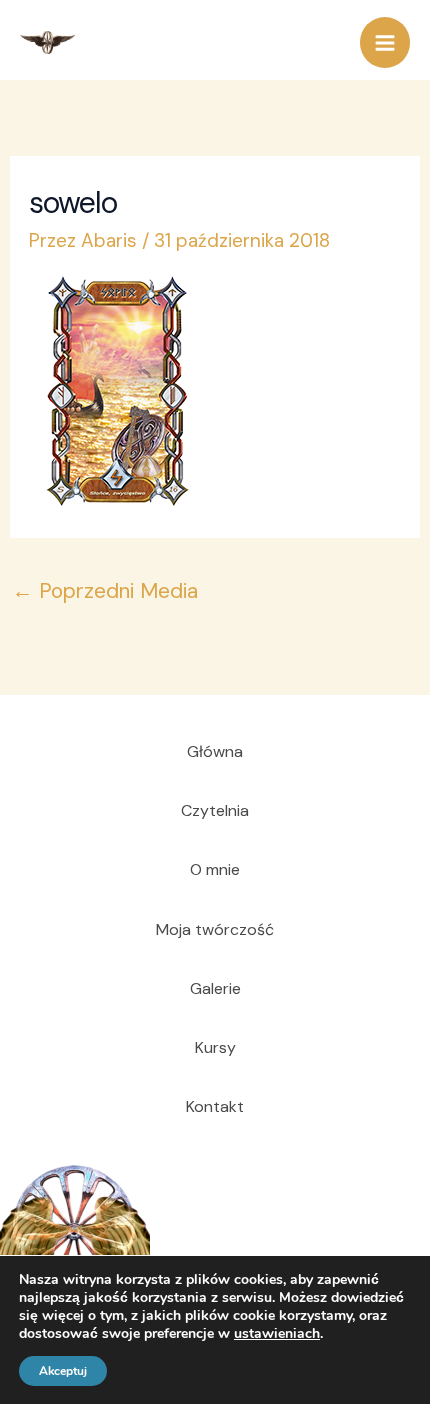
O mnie (215, 869)
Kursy (215, 1047)
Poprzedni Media (105, 591)
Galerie (215, 988)
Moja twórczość (215, 929)
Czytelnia (215, 810)
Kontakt (215, 1106)
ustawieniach (277, 1334)
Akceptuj (63, 1371)
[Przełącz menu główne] (385, 42)
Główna (215, 751)
